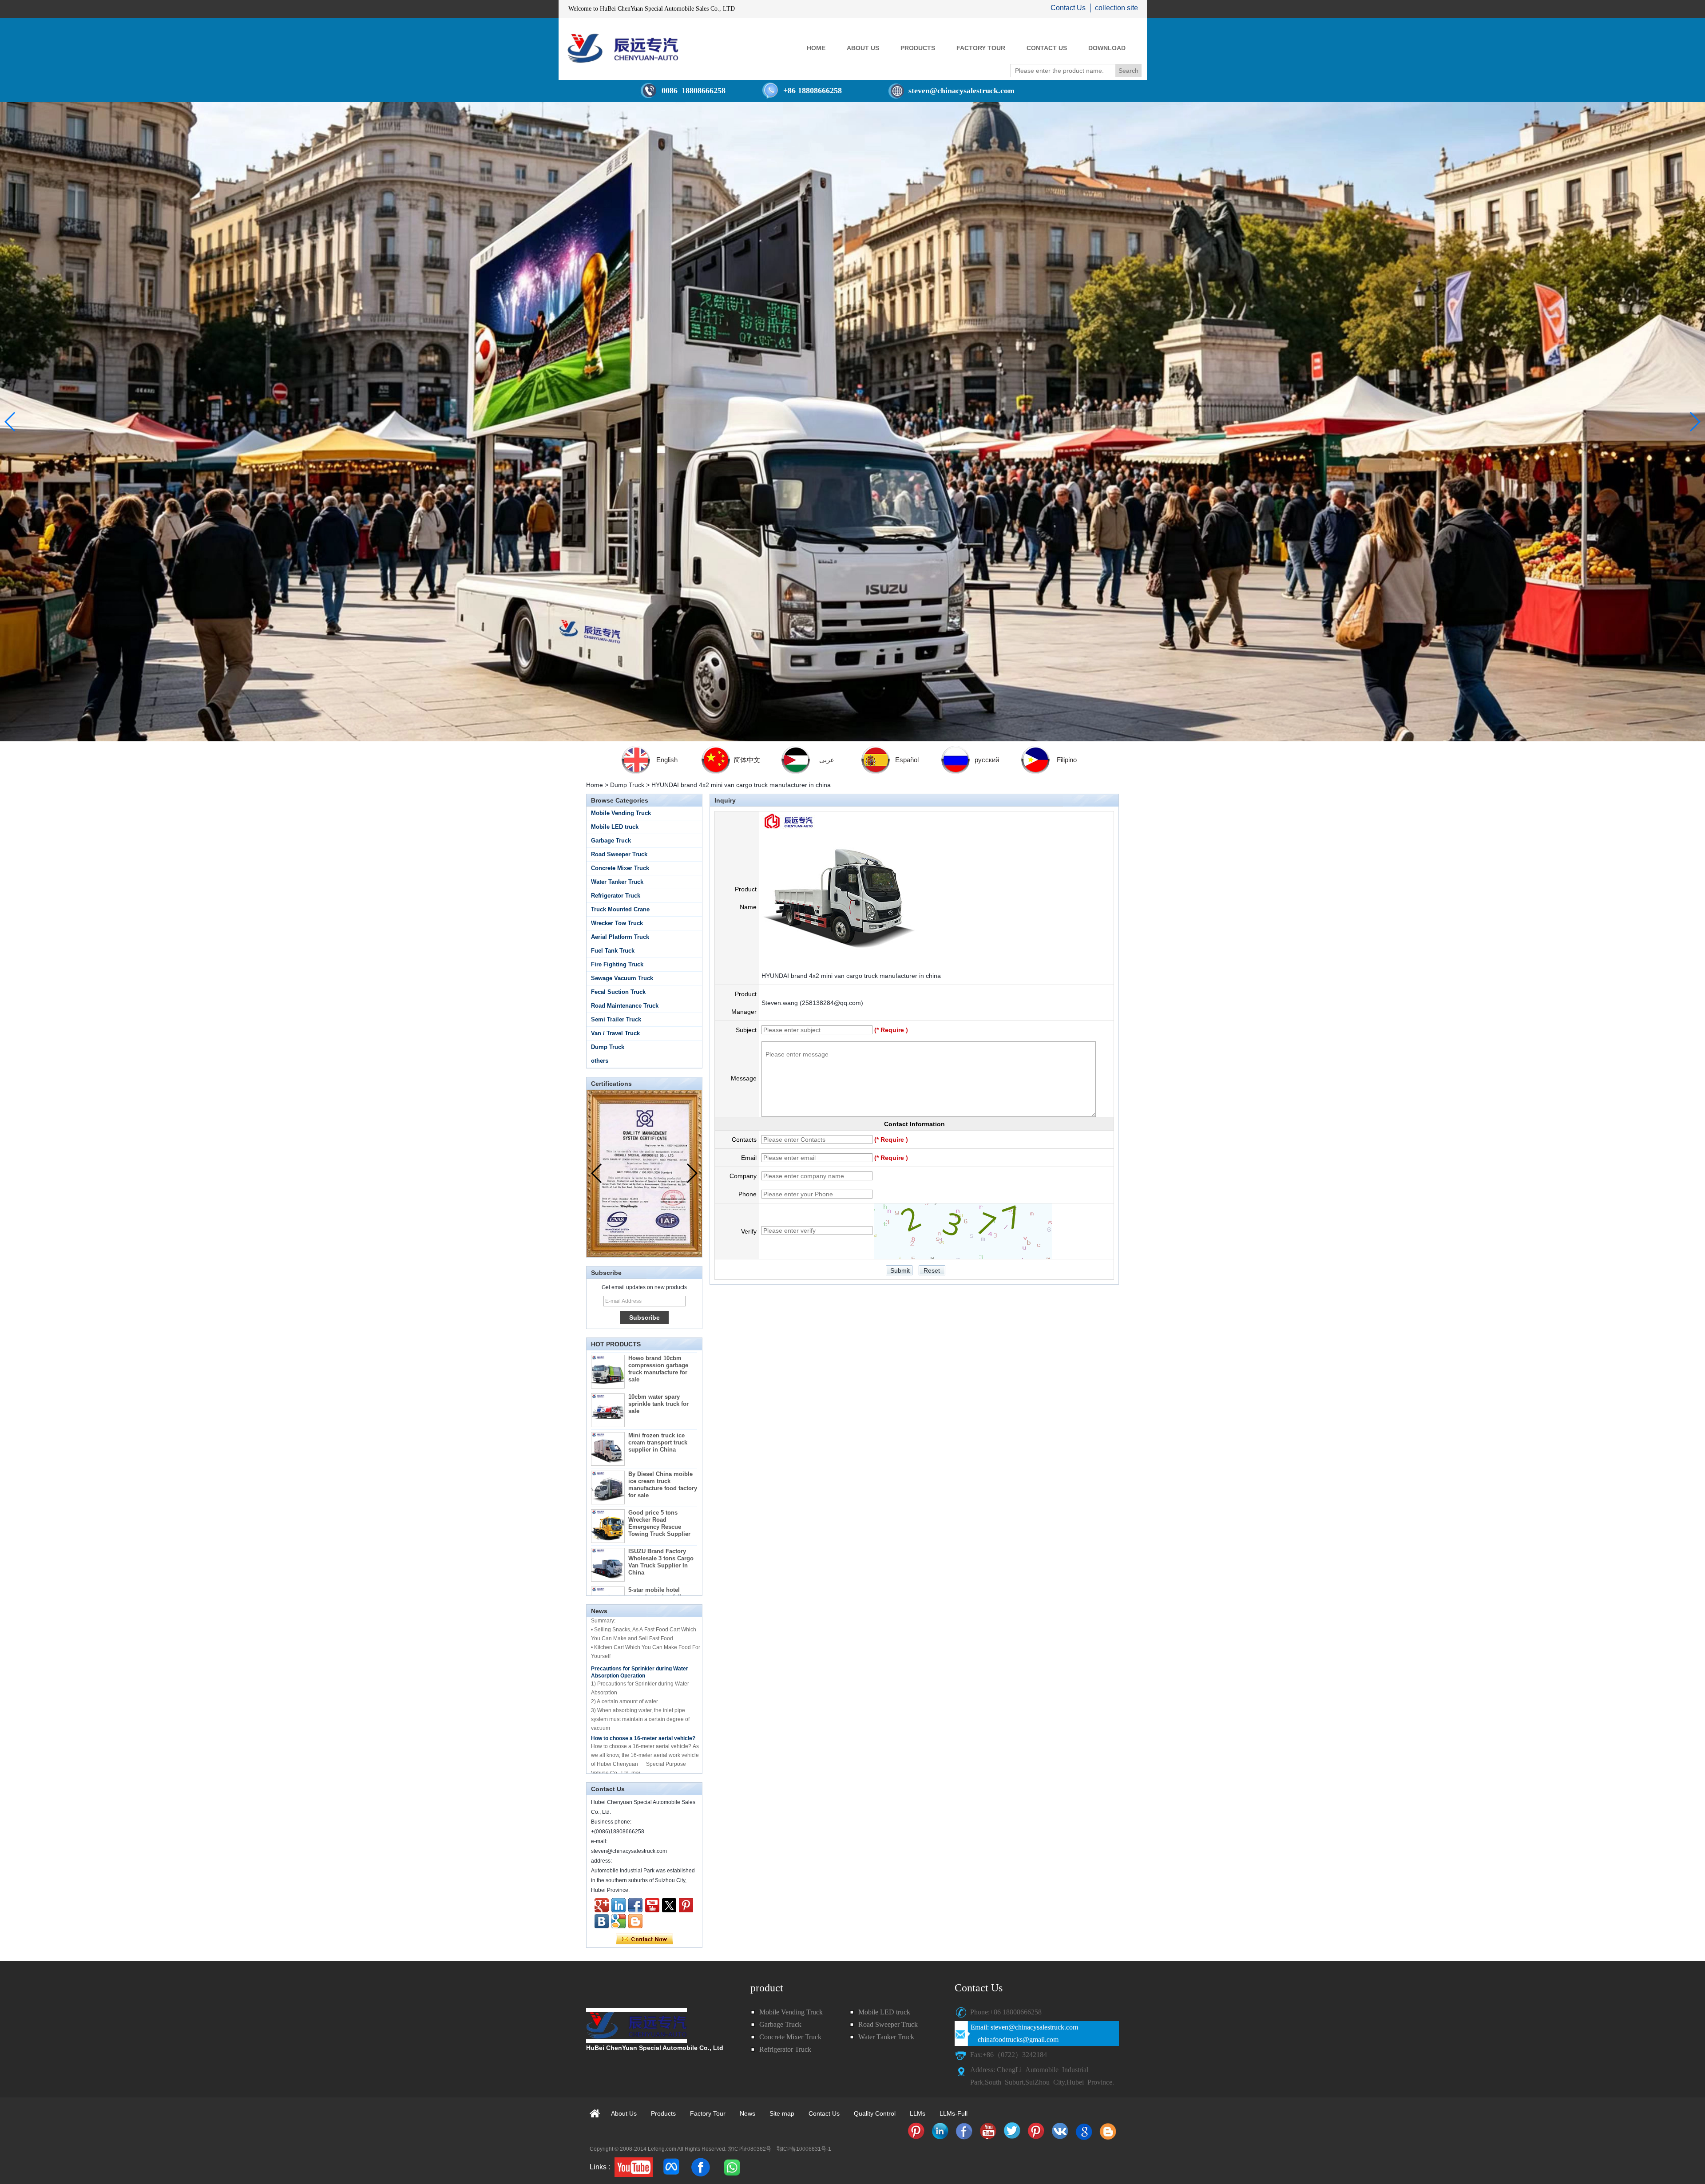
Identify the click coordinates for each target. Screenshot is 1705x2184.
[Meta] (672, 2167)
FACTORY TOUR (981, 48)
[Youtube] (652, 1905)
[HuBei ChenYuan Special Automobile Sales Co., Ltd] (623, 48)
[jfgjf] (602, 1921)
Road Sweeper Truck (619, 854)
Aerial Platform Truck (620, 937)
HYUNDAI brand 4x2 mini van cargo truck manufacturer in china (851, 976)
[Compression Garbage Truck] (852, 422)
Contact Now (644, 1939)
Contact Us (1068, 8)
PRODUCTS (918, 48)
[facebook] (700, 2167)
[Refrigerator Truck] (916, 2131)
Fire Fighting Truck (617, 964)
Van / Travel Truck (615, 1033)
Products (663, 2113)
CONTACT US (1047, 48)
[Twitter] (669, 1905)
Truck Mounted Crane (620, 909)
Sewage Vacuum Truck (622, 978)
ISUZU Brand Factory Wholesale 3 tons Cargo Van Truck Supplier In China (661, 1482)
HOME (816, 48)
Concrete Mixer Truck (620, 868)
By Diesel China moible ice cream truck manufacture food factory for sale (663, 1404)
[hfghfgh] (602, 1905)
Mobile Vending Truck (621, 813)
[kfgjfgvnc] (635, 1921)
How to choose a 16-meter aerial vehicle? (643, 1661)
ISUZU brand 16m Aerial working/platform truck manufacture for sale (661, 1557)
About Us (624, 2113)
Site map (782, 2113)
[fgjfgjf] (686, 1905)
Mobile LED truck (615, 827)
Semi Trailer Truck (616, 1019)
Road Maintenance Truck (625, 1006)
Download (1107, 48)
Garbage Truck (611, 841)
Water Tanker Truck (617, 882)
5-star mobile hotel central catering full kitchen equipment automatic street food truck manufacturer (657, 1524)
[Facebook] (635, 1905)
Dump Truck (627, 785)
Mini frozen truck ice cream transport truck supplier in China (658, 1362)
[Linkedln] (619, 1905)
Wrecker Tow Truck (617, 923)
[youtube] (634, 2167)
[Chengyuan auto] (619, 1921)
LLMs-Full (954, 2113)
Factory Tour (708, 2113)
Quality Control (875, 2113)
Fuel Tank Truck (613, 951)
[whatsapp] (731, 2167)
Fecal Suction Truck (618, 992)
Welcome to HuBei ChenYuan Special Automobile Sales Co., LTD (652, 9)
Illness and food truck (618, 1708)
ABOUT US (863, 48)
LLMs (918, 2113)
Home (595, 785)
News (747, 2113)
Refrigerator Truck (616, 896)
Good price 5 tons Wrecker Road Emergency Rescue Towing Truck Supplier (659, 1443)
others (600, 1061)
